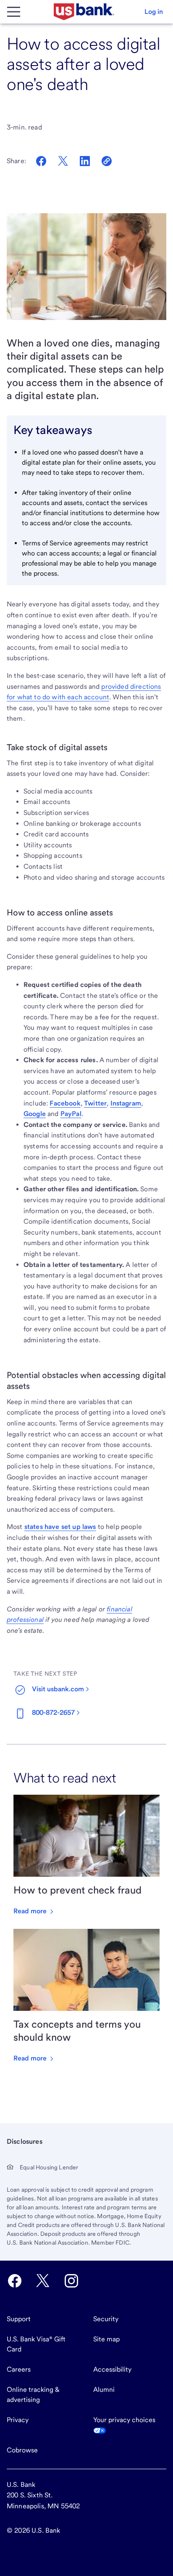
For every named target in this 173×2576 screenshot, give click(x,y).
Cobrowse (22, 2450)
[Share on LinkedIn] (85, 161)
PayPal (71, 1114)
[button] (154, 12)
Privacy (18, 2420)
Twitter (95, 1103)
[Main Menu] (13, 12)
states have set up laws (60, 1527)
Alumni (104, 2390)
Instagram (126, 1103)
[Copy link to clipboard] (107, 161)
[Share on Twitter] (63, 161)
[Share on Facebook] (41, 161)
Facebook (65, 1103)
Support (19, 2319)
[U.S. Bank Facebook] (15, 2281)
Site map (106, 2339)
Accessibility (112, 2369)
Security (106, 2319)
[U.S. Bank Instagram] (71, 2281)
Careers (19, 2369)
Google (35, 1114)
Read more (31, 1911)
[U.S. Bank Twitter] (43, 2281)
